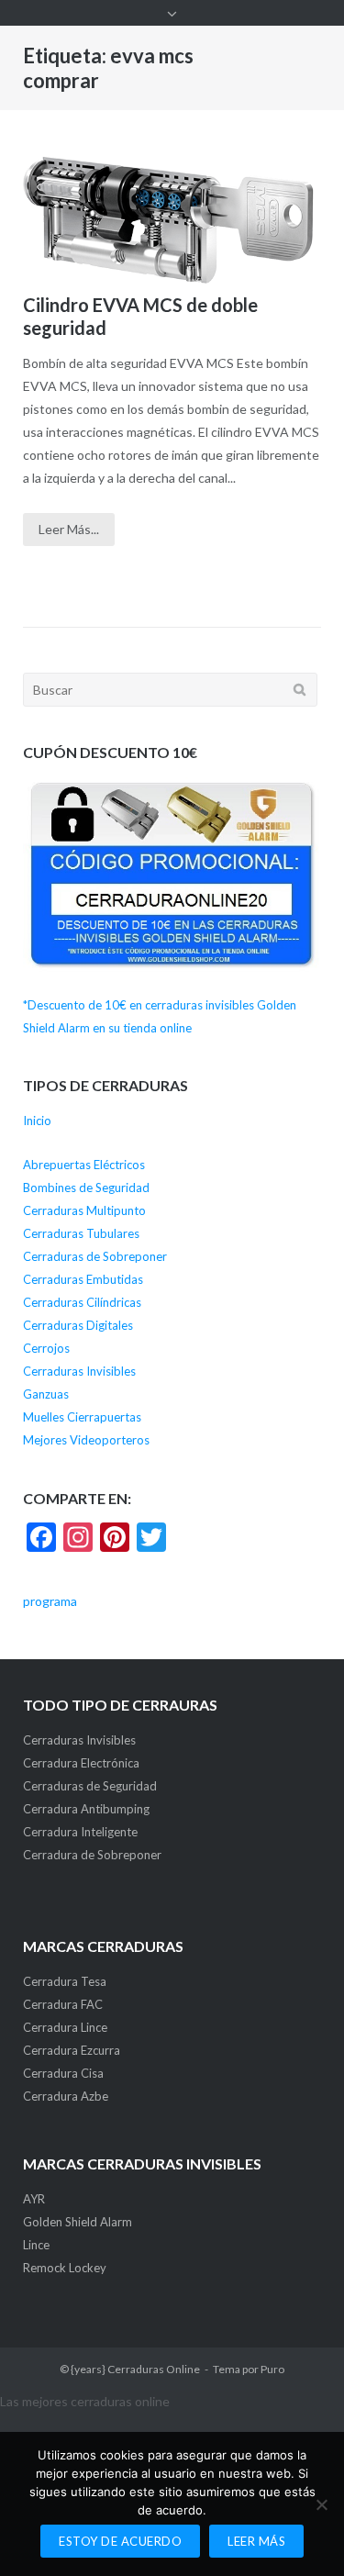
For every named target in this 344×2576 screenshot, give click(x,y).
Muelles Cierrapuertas (82, 1417)
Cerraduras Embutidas (83, 1279)
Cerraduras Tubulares (81, 1233)
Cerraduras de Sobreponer (95, 1256)
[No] (321, 2504)
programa (50, 1601)
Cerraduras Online (154, 2369)
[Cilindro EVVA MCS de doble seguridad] (172, 214)
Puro (272, 2369)
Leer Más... (69, 529)
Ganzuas (46, 1394)
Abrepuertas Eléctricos (84, 1165)
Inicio (37, 1121)
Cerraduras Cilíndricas (82, 1302)
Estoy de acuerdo (120, 2541)
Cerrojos (46, 1348)
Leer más (256, 2541)
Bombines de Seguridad (86, 1188)
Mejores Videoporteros (86, 1440)
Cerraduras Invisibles (79, 1371)
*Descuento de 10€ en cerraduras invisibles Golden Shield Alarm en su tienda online (160, 1016)
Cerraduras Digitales (78, 1325)
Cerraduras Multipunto (84, 1210)
